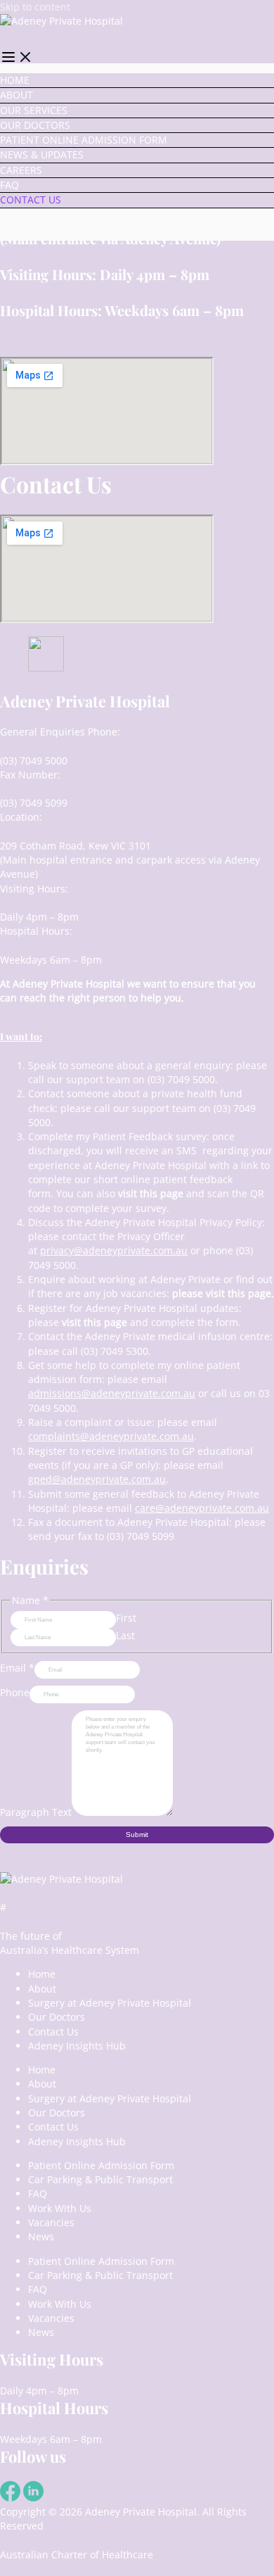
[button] (17, 59)
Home (15, 80)
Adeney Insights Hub (77, 2046)
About (17, 95)
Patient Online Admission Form (84, 140)
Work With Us (60, 2208)
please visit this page (222, 1293)
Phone (15, 1692)
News (41, 2236)
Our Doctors (35, 125)
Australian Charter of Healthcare (77, 2555)
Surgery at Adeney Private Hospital (110, 2003)
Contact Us (31, 200)
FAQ (9, 185)
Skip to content (35, 7)
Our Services (34, 110)
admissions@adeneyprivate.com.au (112, 1393)
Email (17, 1668)
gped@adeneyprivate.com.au (97, 1479)
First (126, 1618)
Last (125, 1635)
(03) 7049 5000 (34, 760)
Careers (21, 170)
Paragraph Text (36, 1812)
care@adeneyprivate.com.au (202, 1508)
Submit (137, 1835)
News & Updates (42, 154)
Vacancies (51, 2222)
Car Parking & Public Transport (100, 2179)
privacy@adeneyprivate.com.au (114, 1250)
